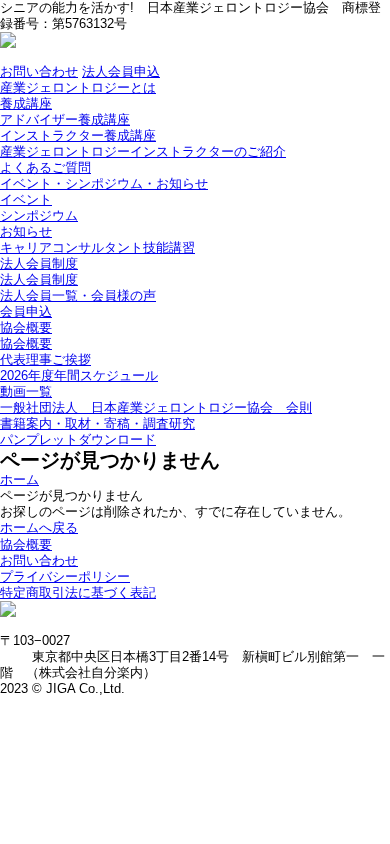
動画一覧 (26, 391)
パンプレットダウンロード (78, 439)
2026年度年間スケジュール (79, 375)
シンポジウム (39, 215)
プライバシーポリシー (65, 576)
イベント (26, 199)
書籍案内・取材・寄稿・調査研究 (97, 423)
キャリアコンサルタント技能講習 (97, 247)
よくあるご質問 (45, 167)
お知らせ (26, 231)
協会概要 (26, 327)
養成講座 (26, 103)
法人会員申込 (121, 71)
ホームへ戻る (39, 527)
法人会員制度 (39, 263)
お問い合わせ (39, 71)
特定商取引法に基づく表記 (78, 592)
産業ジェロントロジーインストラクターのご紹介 (143, 151)
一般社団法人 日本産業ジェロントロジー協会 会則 (156, 407)
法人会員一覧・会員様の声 (78, 295)
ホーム (19, 479)
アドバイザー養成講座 (65, 119)
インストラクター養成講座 (78, 135)
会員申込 (26, 311)
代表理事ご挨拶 (45, 359)
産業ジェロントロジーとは (78, 87)
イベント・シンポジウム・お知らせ (104, 183)
